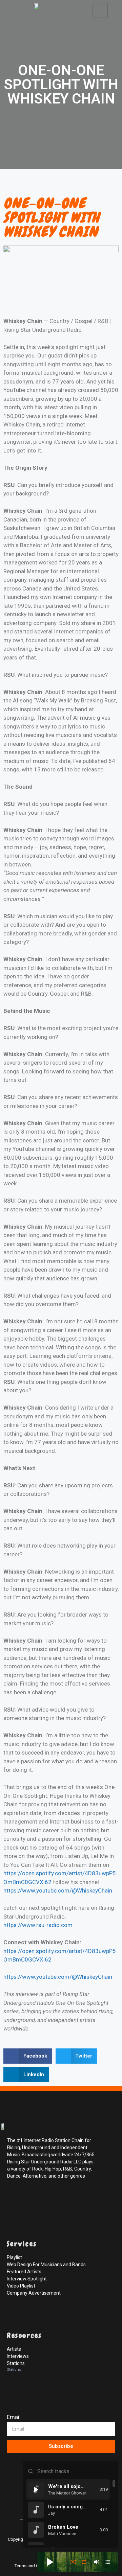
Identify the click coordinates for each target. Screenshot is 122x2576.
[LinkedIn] (43, 2198)
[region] (70, 2512)
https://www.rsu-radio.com (38, 1925)
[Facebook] (14, 2198)
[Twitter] (28, 2198)
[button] (28, 2056)
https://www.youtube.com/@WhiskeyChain (58, 1890)
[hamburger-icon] (100, 10)
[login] (14, 2503)
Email (14, 2417)
